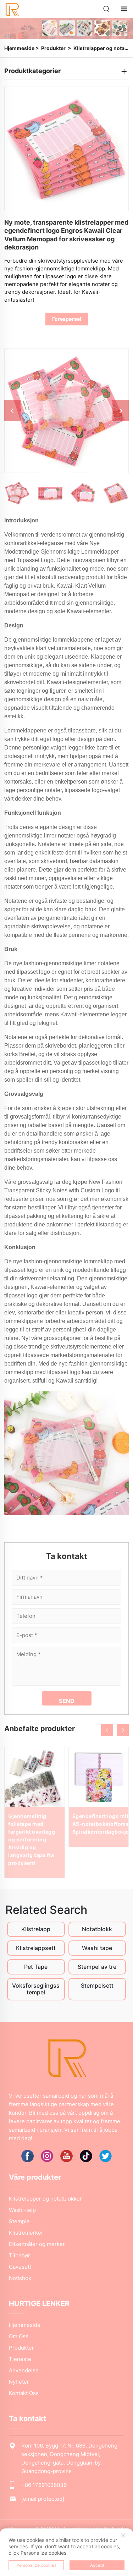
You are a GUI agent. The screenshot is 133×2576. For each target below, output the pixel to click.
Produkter (53, 48)
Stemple (19, 2221)
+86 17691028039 (44, 2485)
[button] (107, 1730)
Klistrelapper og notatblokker (45, 2199)
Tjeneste (20, 2359)
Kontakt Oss (24, 2393)
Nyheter (19, 2382)
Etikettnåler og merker (37, 2244)
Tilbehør (20, 2255)
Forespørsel (67, 319)
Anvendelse (24, 2370)
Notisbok (20, 2278)
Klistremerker (26, 2233)
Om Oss (19, 2336)
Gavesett (20, 2267)
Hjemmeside (19, 48)
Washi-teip (22, 2210)
